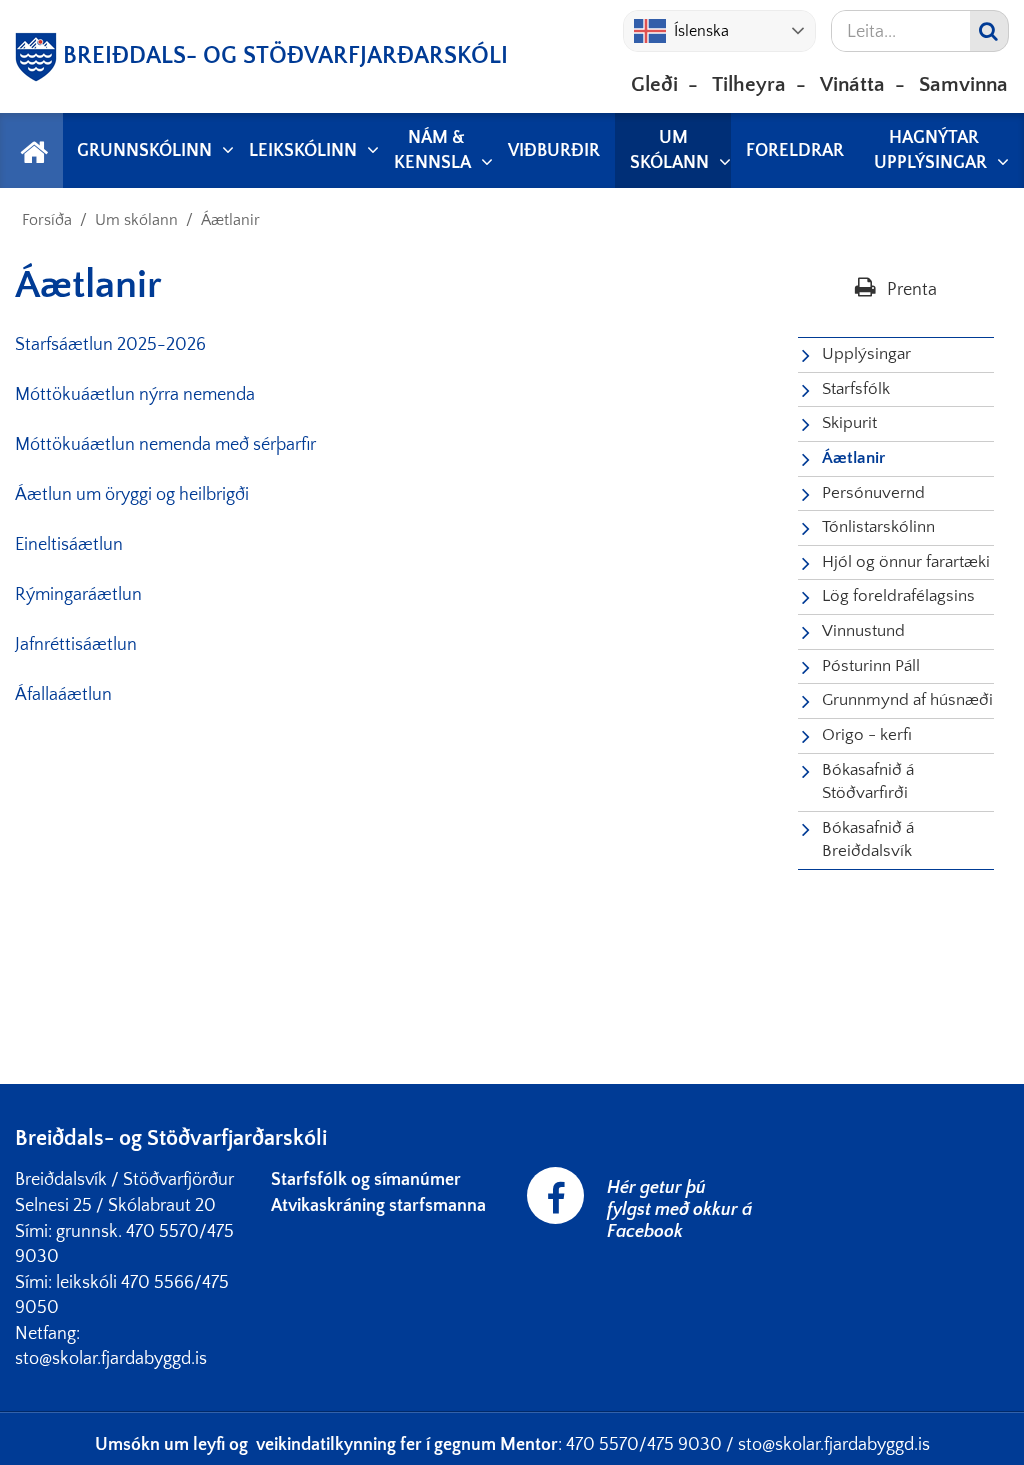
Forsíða (47, 220)
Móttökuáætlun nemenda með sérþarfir (165, 445)
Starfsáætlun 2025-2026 (110, 345)
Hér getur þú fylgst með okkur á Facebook (679, 1210)
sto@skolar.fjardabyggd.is (834, 1445)
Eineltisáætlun (69, 545)
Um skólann (136, 220)
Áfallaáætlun (63, 695)
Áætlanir (230, 220)
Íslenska (701, 31)
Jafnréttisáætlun (76, 645)
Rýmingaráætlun (78, 595)
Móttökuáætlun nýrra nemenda (135, 395)
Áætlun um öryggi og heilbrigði (132, 495)
